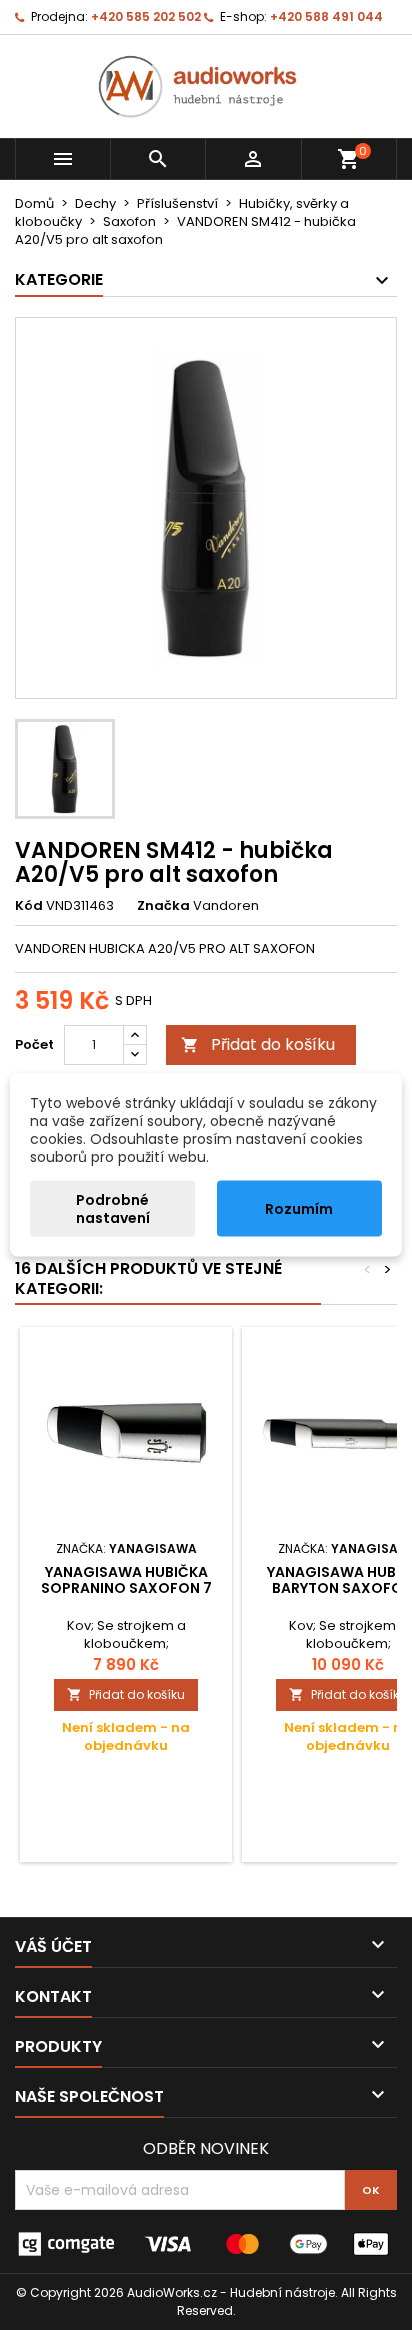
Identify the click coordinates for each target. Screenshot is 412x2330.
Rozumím (299, 1209)
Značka (163, 906)
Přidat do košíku (258, 1044)
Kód (29, 906)
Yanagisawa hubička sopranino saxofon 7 (126, 1580)
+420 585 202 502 (146, 16)
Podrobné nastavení (113, 1209)
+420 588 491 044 (326, 16)
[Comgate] (206, 2243)
